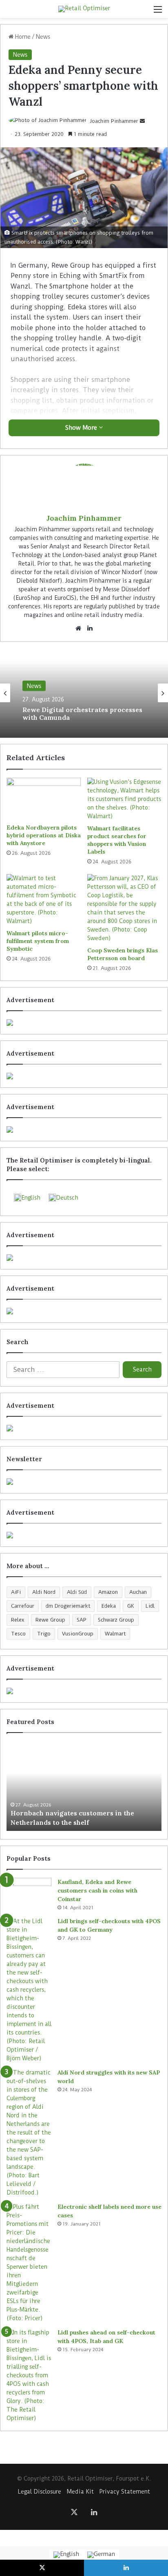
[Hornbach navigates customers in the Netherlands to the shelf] (84, 1786)
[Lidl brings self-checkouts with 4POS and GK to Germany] (29, 1990)
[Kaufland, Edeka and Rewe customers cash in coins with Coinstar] (29, 1893)
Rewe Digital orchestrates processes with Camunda (82, 714)
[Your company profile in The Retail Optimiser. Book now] (84, 1428)
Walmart (115, 1634)
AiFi (16, 1592)
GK (131, 1606)
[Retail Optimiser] (84, 9)
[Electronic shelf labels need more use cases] (29, 2263)
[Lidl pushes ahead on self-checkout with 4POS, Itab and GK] (29, 2375)
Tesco (18, 1634)
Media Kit (80, 2492)
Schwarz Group (116, 1620)
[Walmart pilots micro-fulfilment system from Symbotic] (44, 900)
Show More (82, 428)
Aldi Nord (44, 1592)
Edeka (109, 1606)
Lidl (150, 1606)
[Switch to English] (66, 2555)
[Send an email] (142, 121)
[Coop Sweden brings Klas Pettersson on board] (124, 908)
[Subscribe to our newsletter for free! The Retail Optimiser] (84, 1482)
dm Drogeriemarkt (68, 1606)
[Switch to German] (101, 2555)
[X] (74, 2512)
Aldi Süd (77, 1592)
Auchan (138, 1592)
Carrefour (23, 1606)
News (43, 37)
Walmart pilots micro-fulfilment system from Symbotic (38, 941)
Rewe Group (50, 1620)
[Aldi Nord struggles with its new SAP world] (29, 2133)
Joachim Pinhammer (114, 121)
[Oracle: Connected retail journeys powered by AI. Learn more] (84, 1311)
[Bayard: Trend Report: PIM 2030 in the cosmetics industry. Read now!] (84, 1535)
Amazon (108, 1592)
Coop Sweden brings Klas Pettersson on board (123, 954)
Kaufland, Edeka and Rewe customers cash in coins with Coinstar (97, 1890)
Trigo (44, 1634)
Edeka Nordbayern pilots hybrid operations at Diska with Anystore (44, 835)
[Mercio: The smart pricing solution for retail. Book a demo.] (84, 1076)
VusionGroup (78, 1634)
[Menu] (158, 12)
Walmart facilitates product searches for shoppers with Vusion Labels (117, 840)
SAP (82, 1620)
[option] (84, 693)
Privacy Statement (125, 2492)
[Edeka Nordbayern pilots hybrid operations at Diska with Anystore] (44, 799)
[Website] (78, 628)
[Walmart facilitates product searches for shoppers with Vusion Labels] (124, 799)
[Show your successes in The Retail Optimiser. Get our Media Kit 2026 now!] (84, 1691)
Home (22, 37)
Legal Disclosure (40, 2492)
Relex (18, 1620)
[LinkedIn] (90, 628)
